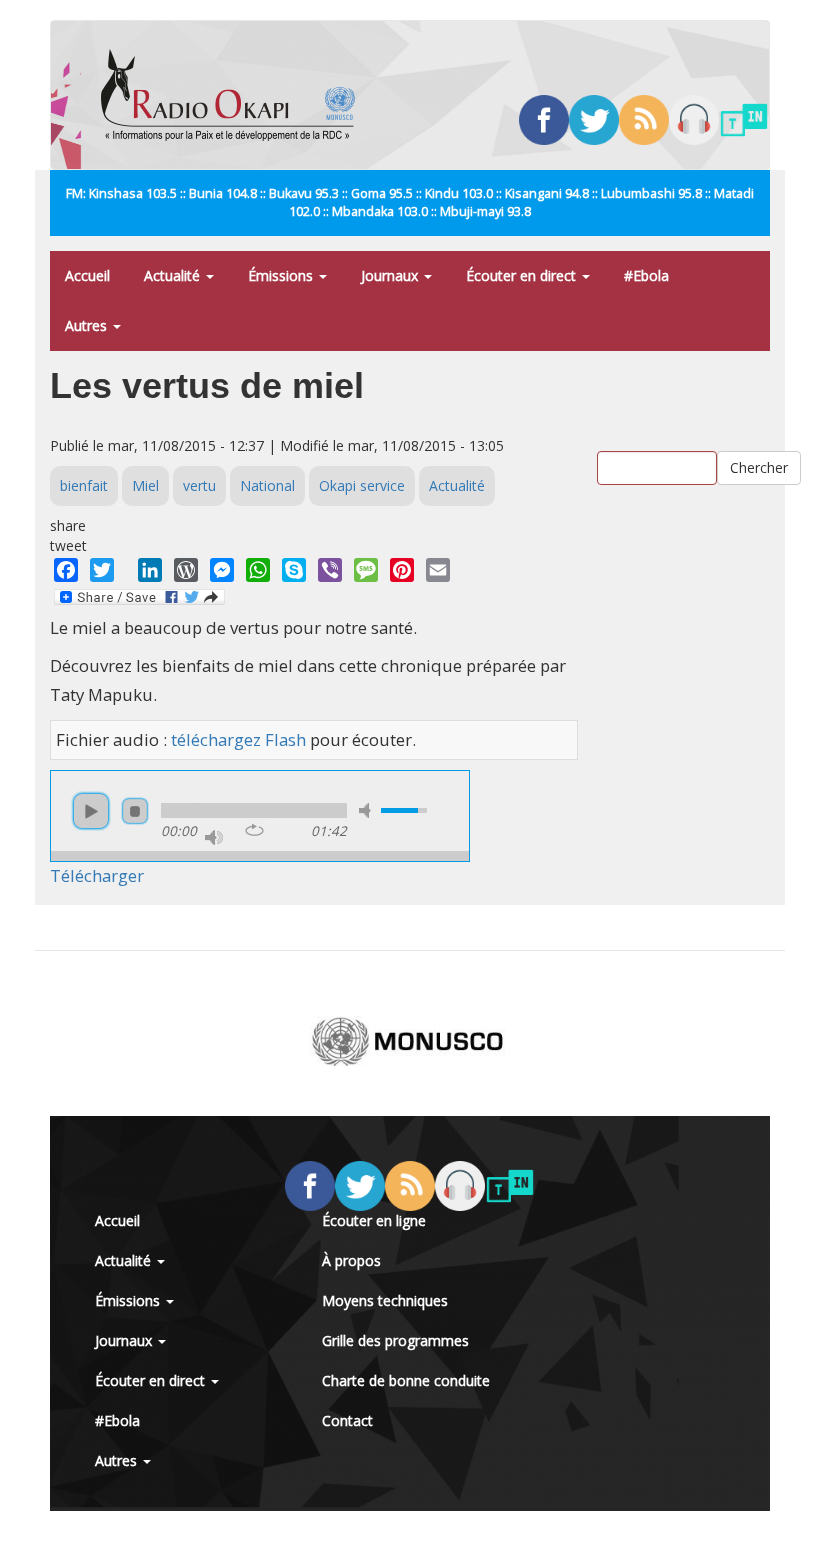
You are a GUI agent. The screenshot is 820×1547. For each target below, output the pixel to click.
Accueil (87, 275)
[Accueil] (235, 95)
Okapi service (362, 485)
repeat (254, 830)
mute (368, 810)
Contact (347, 1420)
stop (135, 811)
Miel (145, 485)
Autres (88, 325)
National (267, 485)
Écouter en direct (523, 275)
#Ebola (646, 275)
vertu (199, 485)
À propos (351, 1260)
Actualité (174, 275)
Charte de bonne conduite (406, 1380)
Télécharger (97, 875)
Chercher (759, 467)
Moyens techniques (385, 1300)
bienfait (84, 485)
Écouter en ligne (374, 1220)
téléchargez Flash (238, 739)
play (91, 811)
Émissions (282, 275)
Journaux (391, 275)
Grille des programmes (395, 1340)
